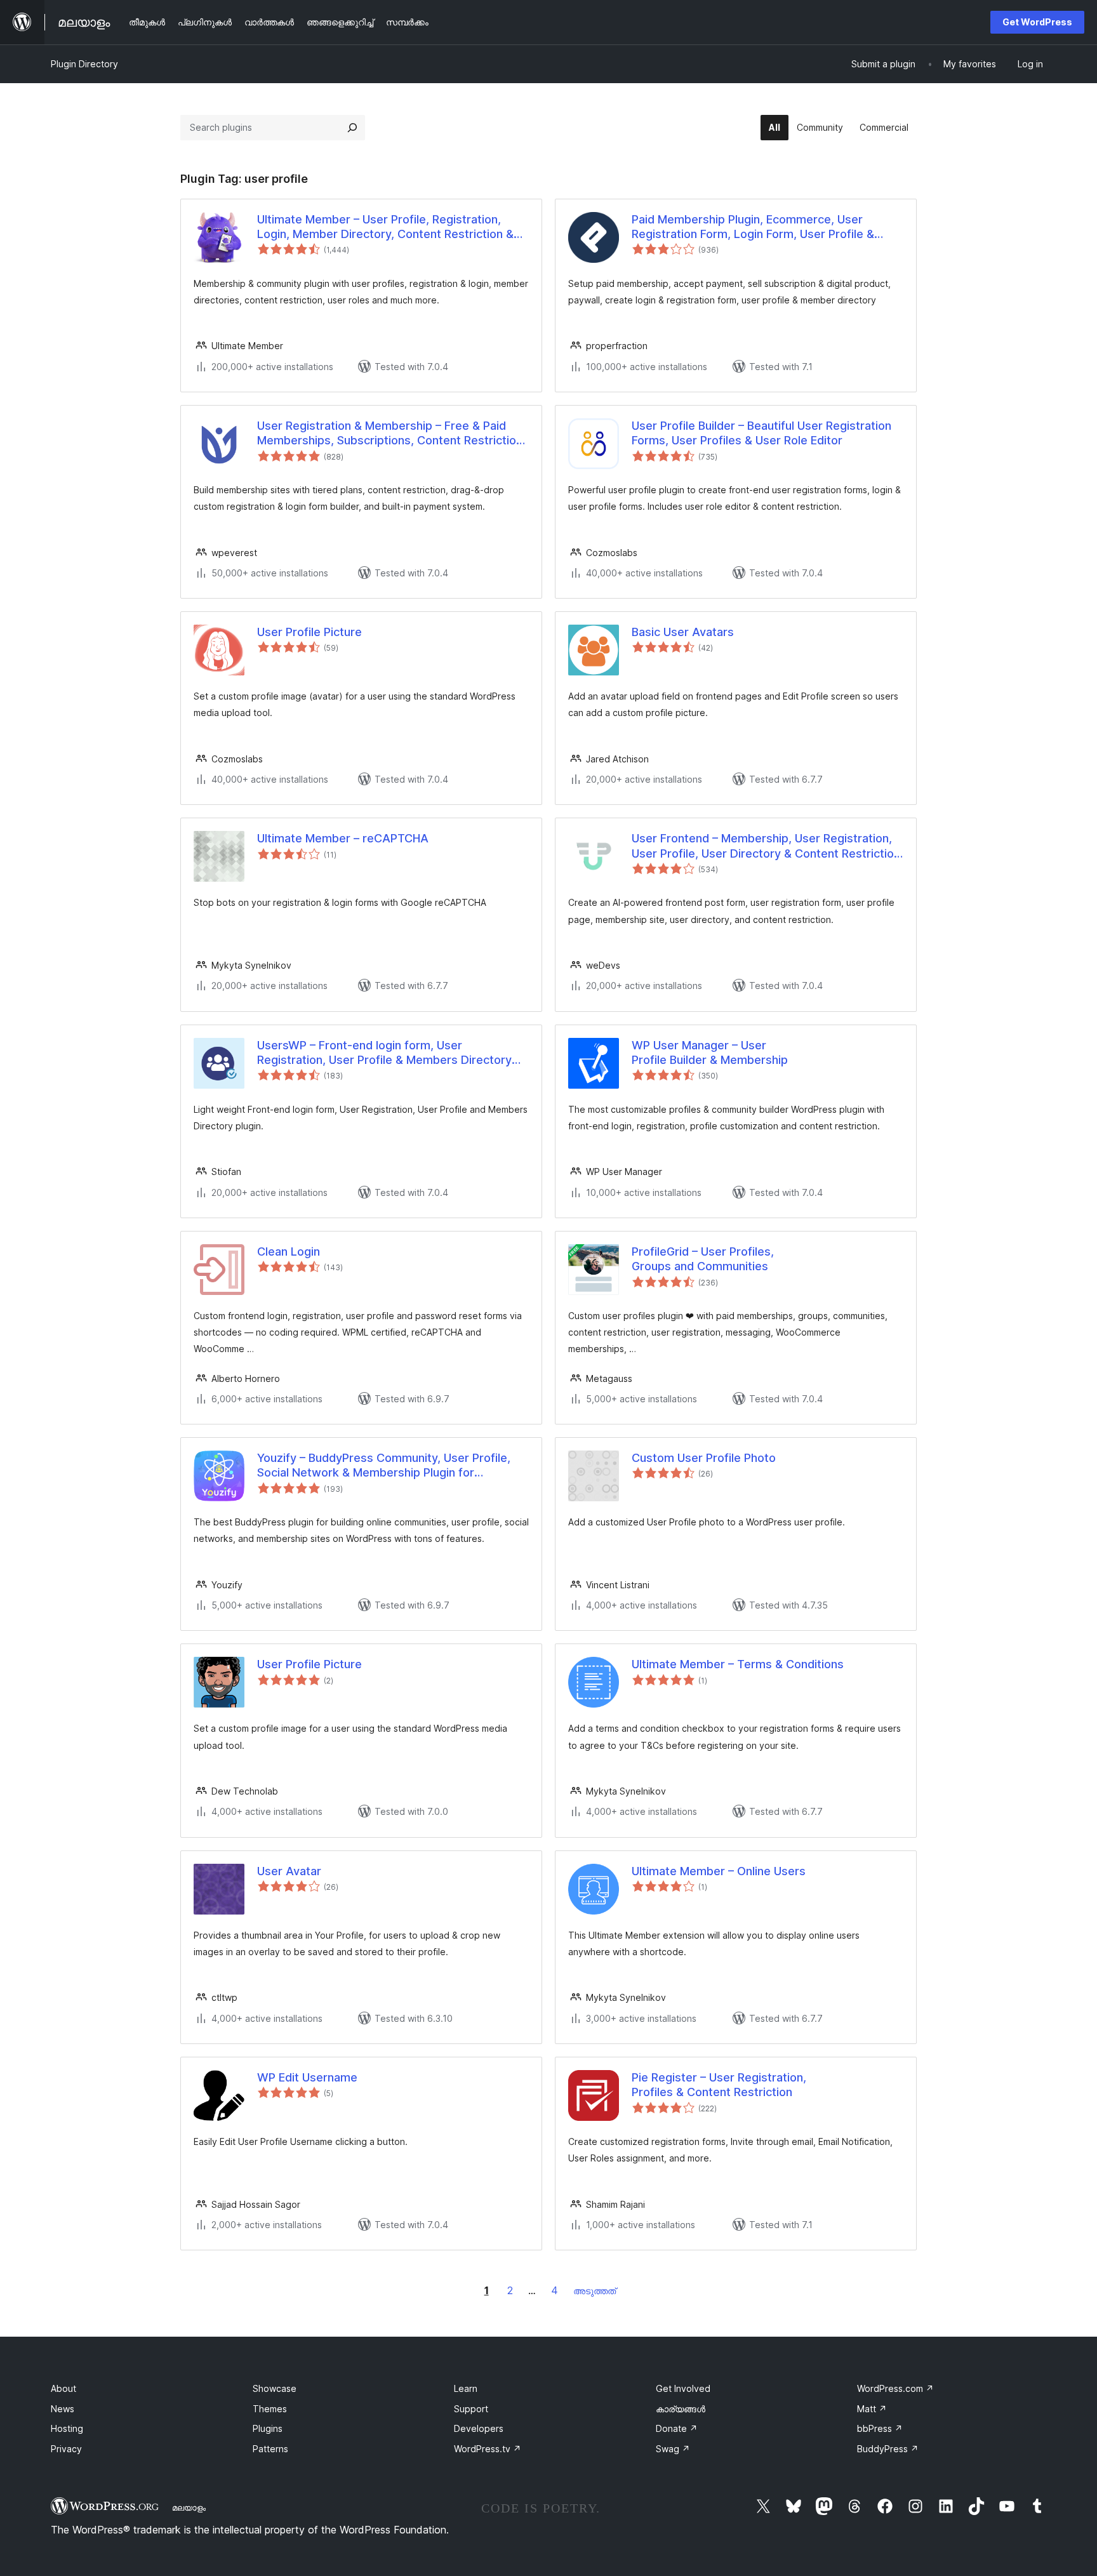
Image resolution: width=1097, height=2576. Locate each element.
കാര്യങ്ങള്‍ (681, 2409)
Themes (270, 2409)
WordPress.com (895, 2388)
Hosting (67, 2428)
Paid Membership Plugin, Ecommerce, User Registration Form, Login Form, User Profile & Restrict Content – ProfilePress (753, 227)
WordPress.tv (488, 2449)
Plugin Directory (84, 64)
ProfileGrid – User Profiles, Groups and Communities (703, 1259)
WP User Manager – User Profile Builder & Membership (710, 1052)
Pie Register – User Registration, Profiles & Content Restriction (719, 2085)
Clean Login (289, 1251)
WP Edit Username (307, 2077)
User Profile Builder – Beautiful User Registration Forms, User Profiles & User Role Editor (761, 433)
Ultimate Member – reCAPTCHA (343, 838)
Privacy (66, 2449)
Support (471, 2409)
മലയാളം (189, 2507)
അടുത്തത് (595, 2291)
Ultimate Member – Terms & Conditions (738, 1664)
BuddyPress (888, 2449)
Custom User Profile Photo (704, 1458)
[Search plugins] (352, 128)
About (63, 2388)
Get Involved (683, 2388)
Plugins (268, 2428)
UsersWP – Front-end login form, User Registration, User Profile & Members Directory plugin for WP (384, 1053)
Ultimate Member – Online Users (719, 1871)
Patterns (270, 2449)
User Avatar (289, 1871)
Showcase (275, 2388)
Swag (673, 2449)
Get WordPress (1037, 22)
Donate (677, 2428)
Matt (872, 2409)
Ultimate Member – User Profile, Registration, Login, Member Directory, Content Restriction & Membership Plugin (385, 227)
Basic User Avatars (683, 632)
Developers (479, 2428)
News (63, 2409)
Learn (466, 2388)
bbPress (880, 2428)
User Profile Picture (309, 632)
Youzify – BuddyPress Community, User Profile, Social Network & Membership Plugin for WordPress (384, 1466)
